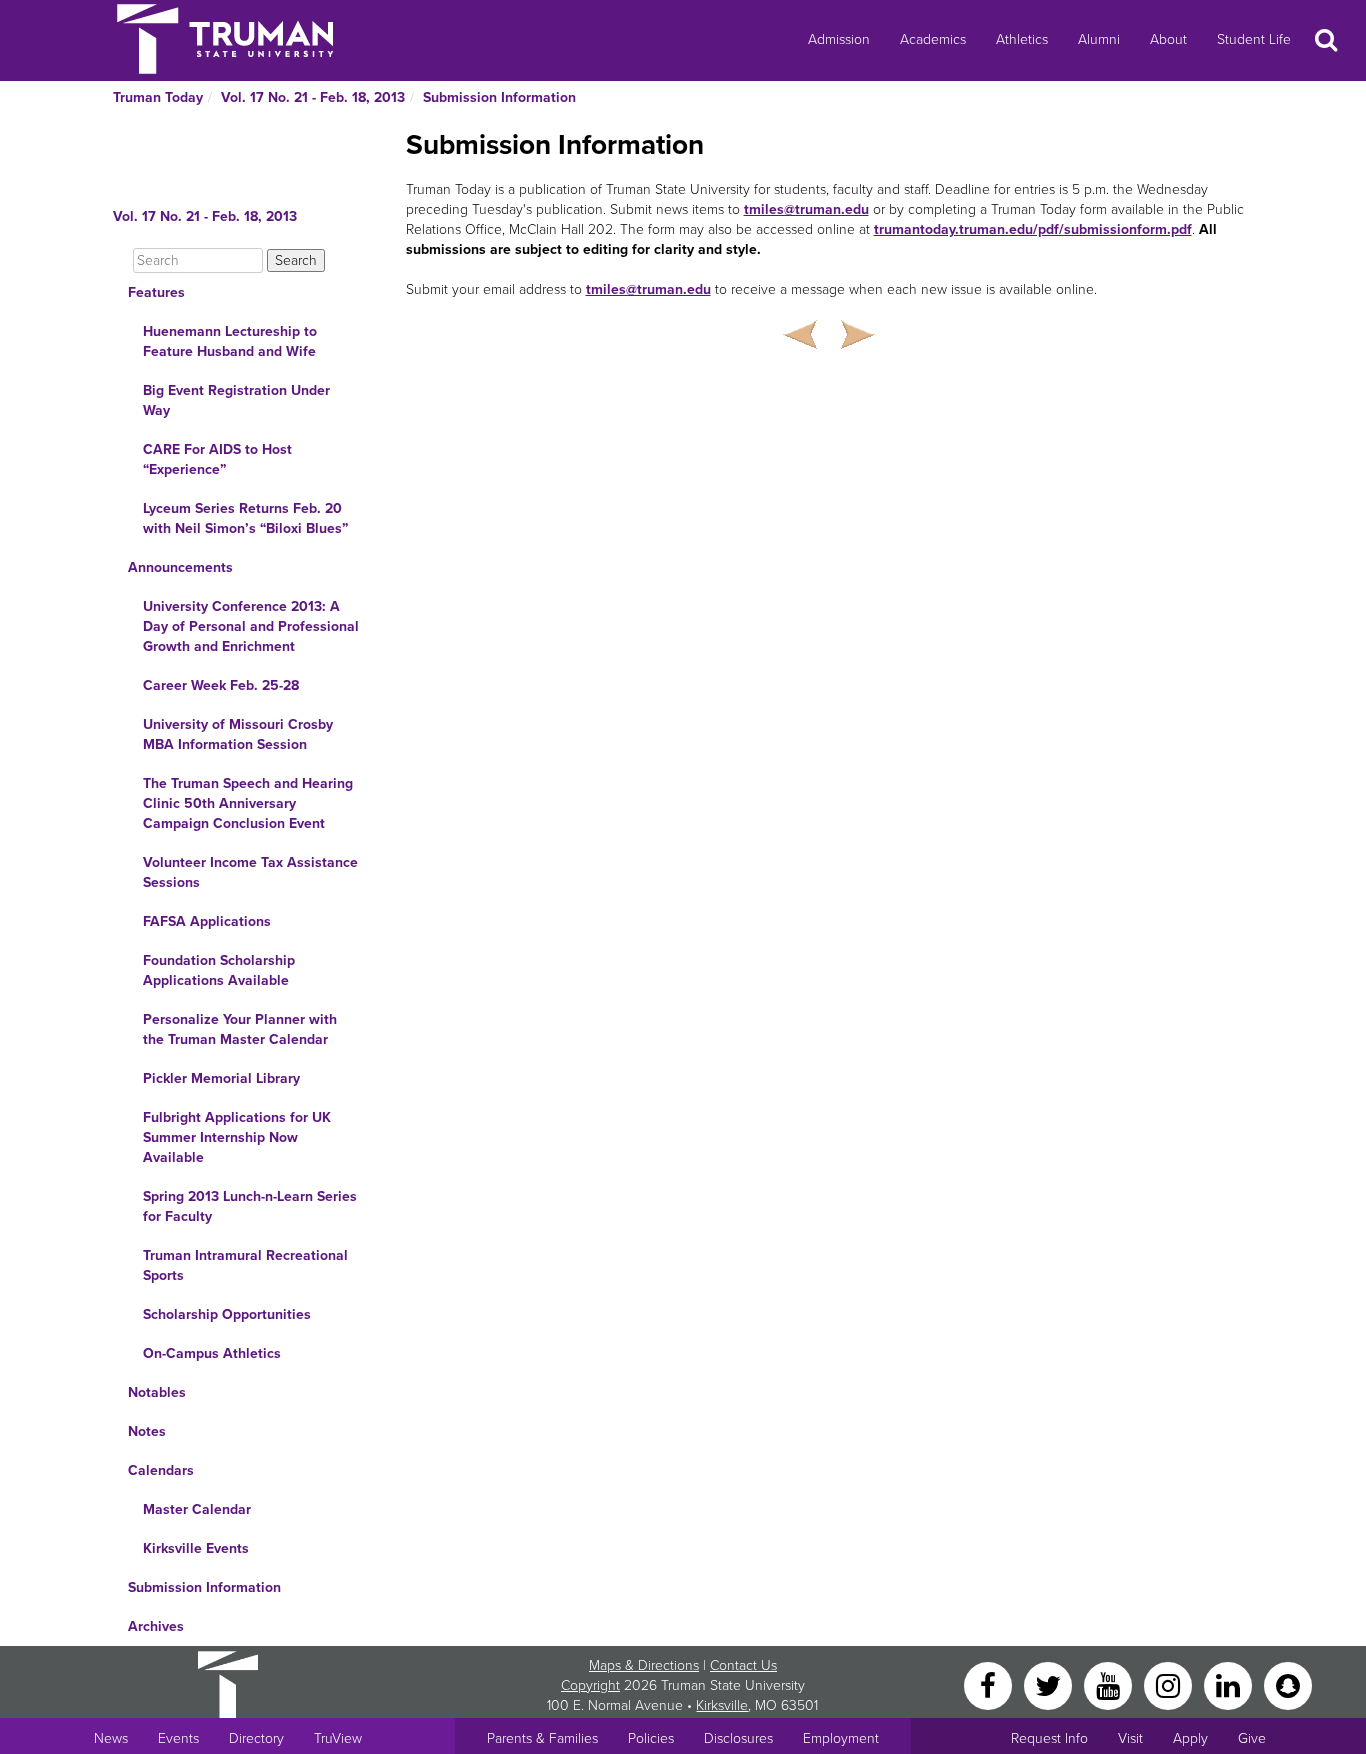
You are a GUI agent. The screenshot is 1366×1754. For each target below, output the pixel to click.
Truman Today (158, 97)
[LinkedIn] (1230, 1684)
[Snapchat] (1288, 1684)
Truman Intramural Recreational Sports (245, 1265)
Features (156, 292)
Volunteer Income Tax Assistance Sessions (250, 872)
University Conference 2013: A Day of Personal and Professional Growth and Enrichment (251, 626)
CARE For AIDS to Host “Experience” (217, 459)
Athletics (1022, 39)
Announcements (180, 567)
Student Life (1254, 39)
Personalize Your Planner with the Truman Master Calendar (240, 1029)
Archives (156, 1626)
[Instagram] (1170, 1684)
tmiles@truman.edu (806, 209)
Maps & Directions (644, 1665)
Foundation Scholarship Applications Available (219, 970)
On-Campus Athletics (212, 1353)
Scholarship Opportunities (227, 1314)
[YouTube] (1110, 1684)
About (1168, 39)
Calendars (161, 1470)
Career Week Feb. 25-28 (221, 685)
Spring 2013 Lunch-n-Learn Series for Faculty (250, 1206)
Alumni (1099, 39)
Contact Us (743, 1665)
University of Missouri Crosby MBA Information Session (238, 734)
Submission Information (499, 97)
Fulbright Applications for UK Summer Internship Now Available (237, 1137)
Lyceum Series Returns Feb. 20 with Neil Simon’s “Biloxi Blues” (245, 518)
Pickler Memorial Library (221, 1078)
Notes (147, 1431)
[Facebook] (990, 1684)
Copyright (590, 1685)
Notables (157, 1392)
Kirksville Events (196, 1548)
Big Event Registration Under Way (236, 400)
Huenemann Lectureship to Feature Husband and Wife (230, 341)
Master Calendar (197, 1509)
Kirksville (722, 1705)
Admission (839, 39)
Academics (933, 39)
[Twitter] (1050, 1684)
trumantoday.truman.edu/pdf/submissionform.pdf (1033, 229)
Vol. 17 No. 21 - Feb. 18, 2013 (313, 97)
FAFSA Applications (207, 921)
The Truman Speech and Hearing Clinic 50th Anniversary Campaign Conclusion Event (248, 803)
